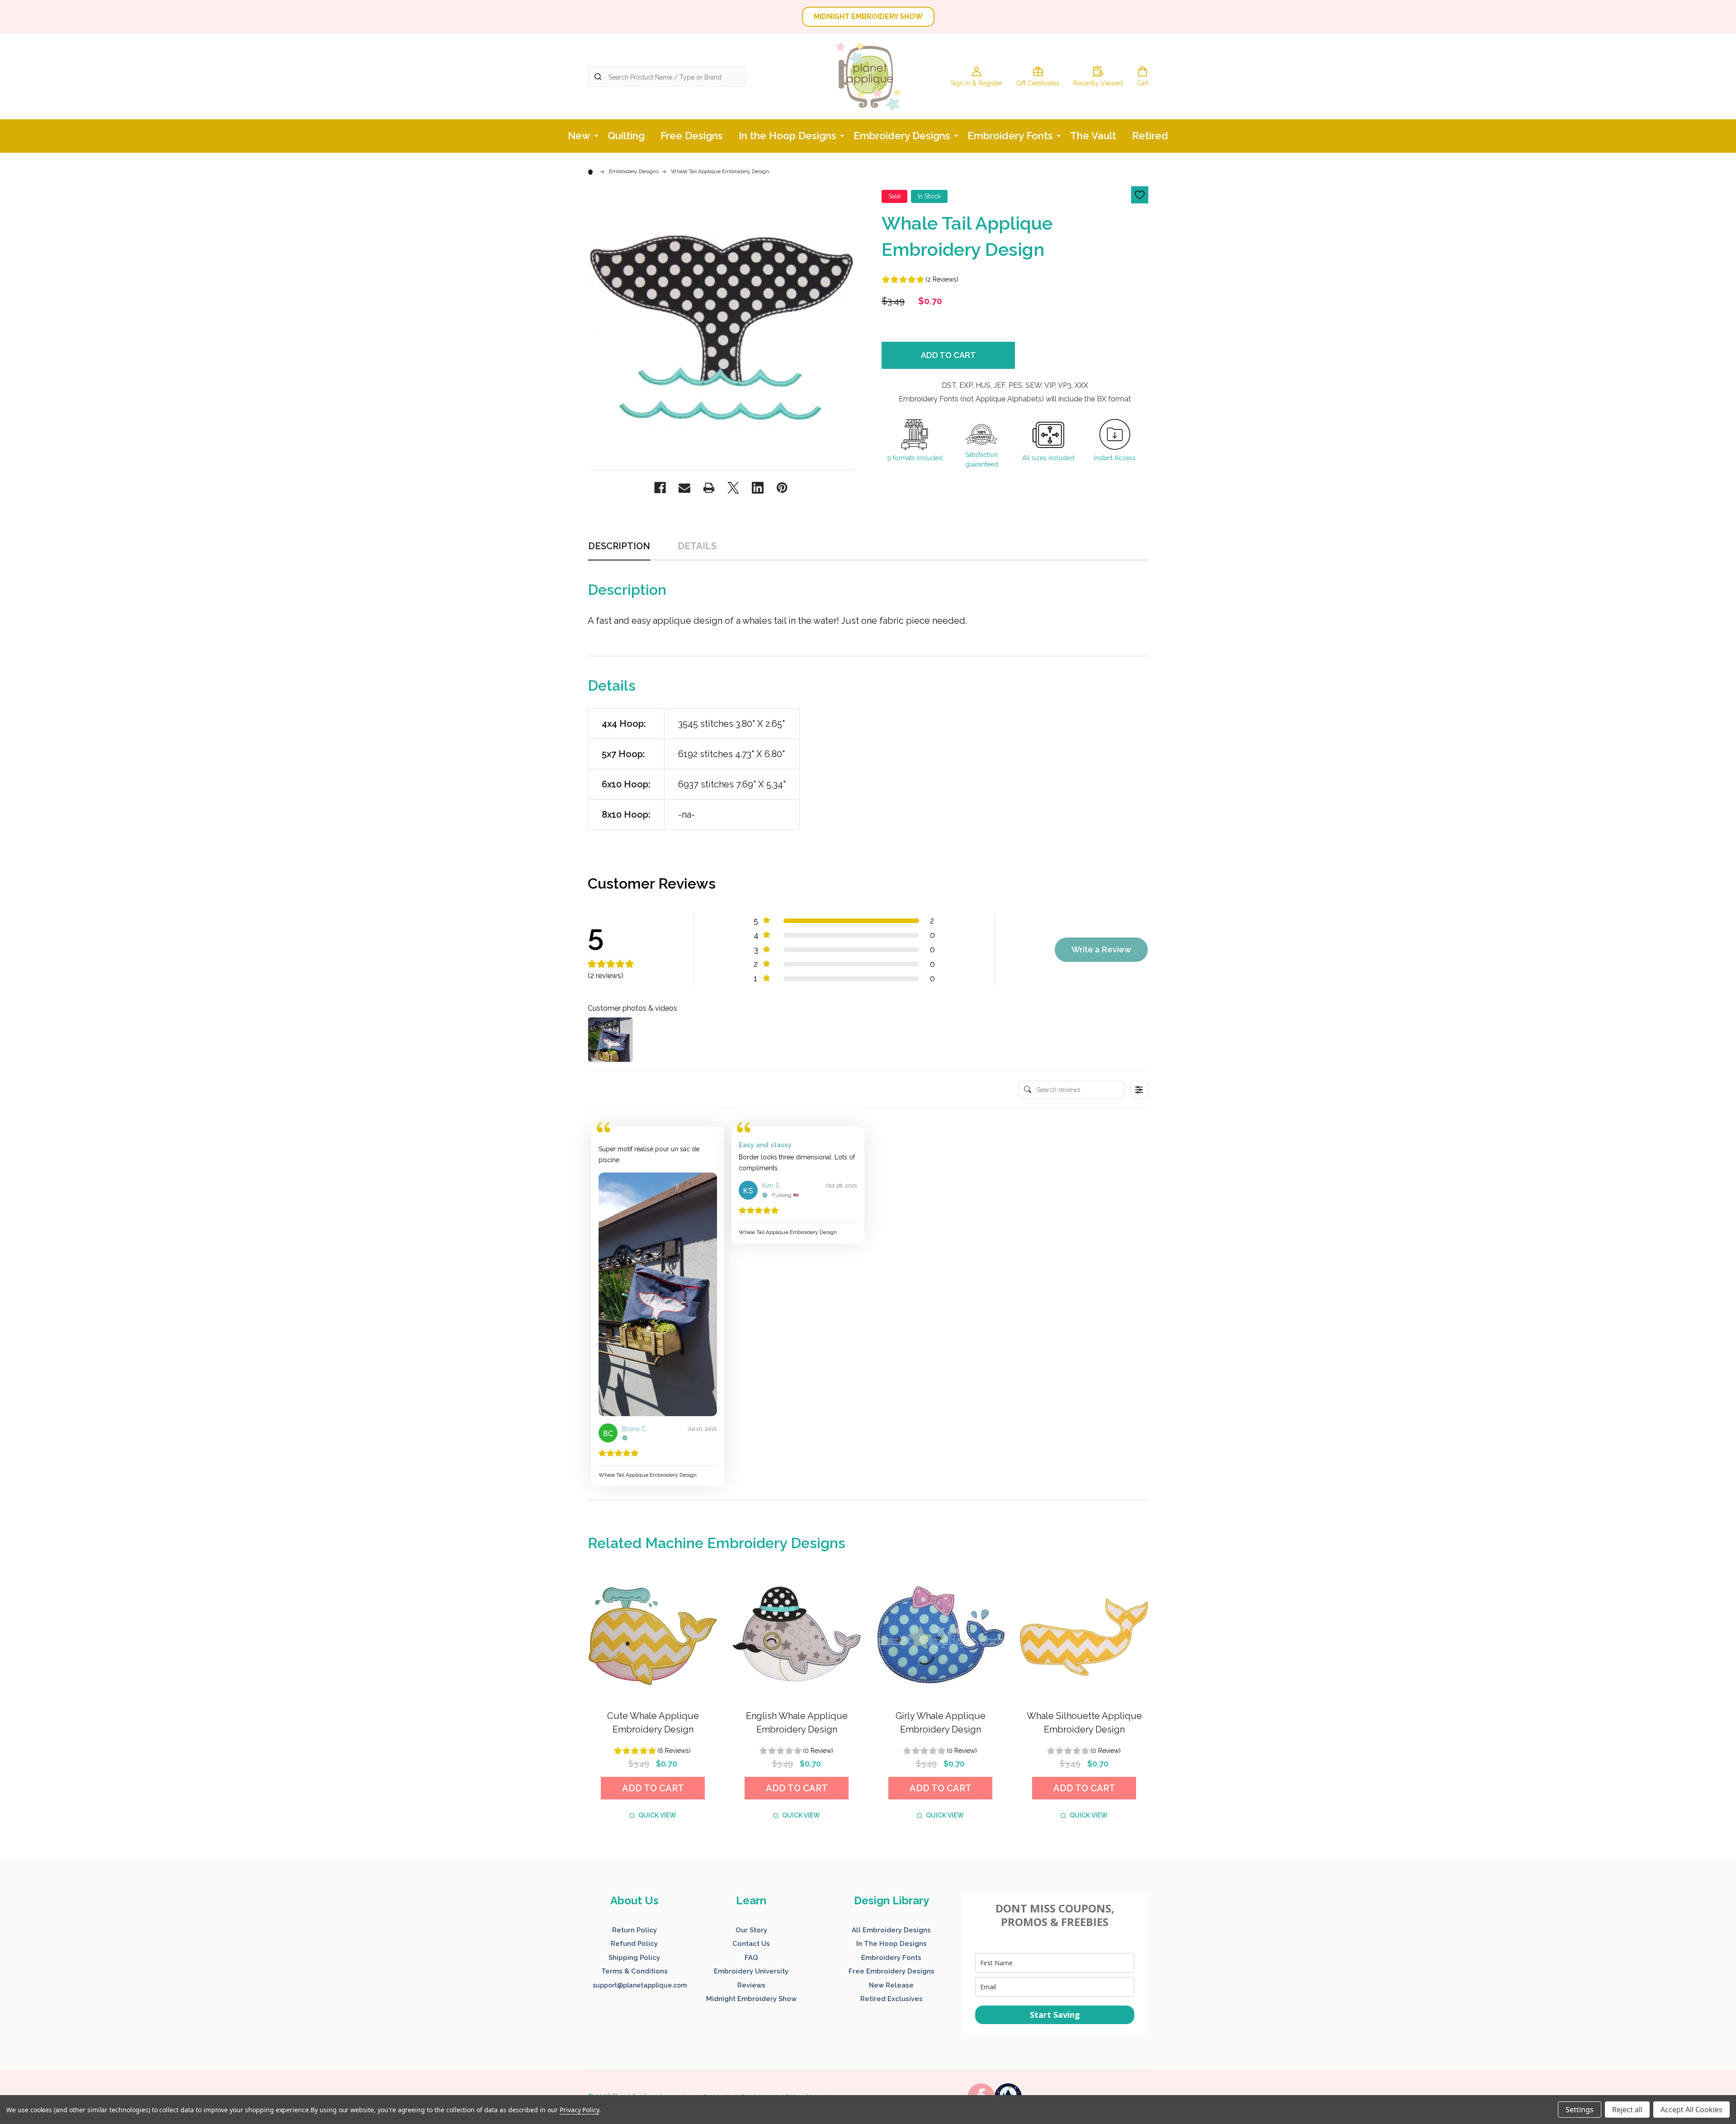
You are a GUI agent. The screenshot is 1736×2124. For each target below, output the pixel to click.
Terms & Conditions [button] (634, 1971)
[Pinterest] (782, 488)
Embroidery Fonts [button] (891, 1958)
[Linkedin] (758, 488)
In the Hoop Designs (788, 136)
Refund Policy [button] (634, 1944)
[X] (733, 488)
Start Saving (1055, 2015)
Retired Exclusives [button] (892, 1999)
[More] (596, 135)
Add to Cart (948, 355)
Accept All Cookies (1691, 2110)
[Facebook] (660, 488)
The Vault (1093, 136)
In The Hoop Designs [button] (892, 1944)
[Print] (709, 488)
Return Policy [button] (634, 1930)
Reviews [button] (751, 1985)
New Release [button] (891, 1985)
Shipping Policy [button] (634, 1958)
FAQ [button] (751, 1958)
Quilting (626, 136)
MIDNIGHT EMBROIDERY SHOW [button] (868, 16)
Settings (1580, 2110)
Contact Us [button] (751, 1944)
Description (619, 546)
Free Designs (692, 136)
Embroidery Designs (902, 136)
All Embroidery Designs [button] (891, 1930)
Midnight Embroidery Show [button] (751, 1999)
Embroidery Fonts (1010, 136)
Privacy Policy (579, 2110)
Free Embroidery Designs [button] (892, 1971)
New (579, 136)
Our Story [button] (751, 1930)
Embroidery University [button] (751, 1971)
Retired (1150, 136)
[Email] (684, 488)
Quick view (657, 1815)
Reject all (1627, 2110)
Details (697, 546)
